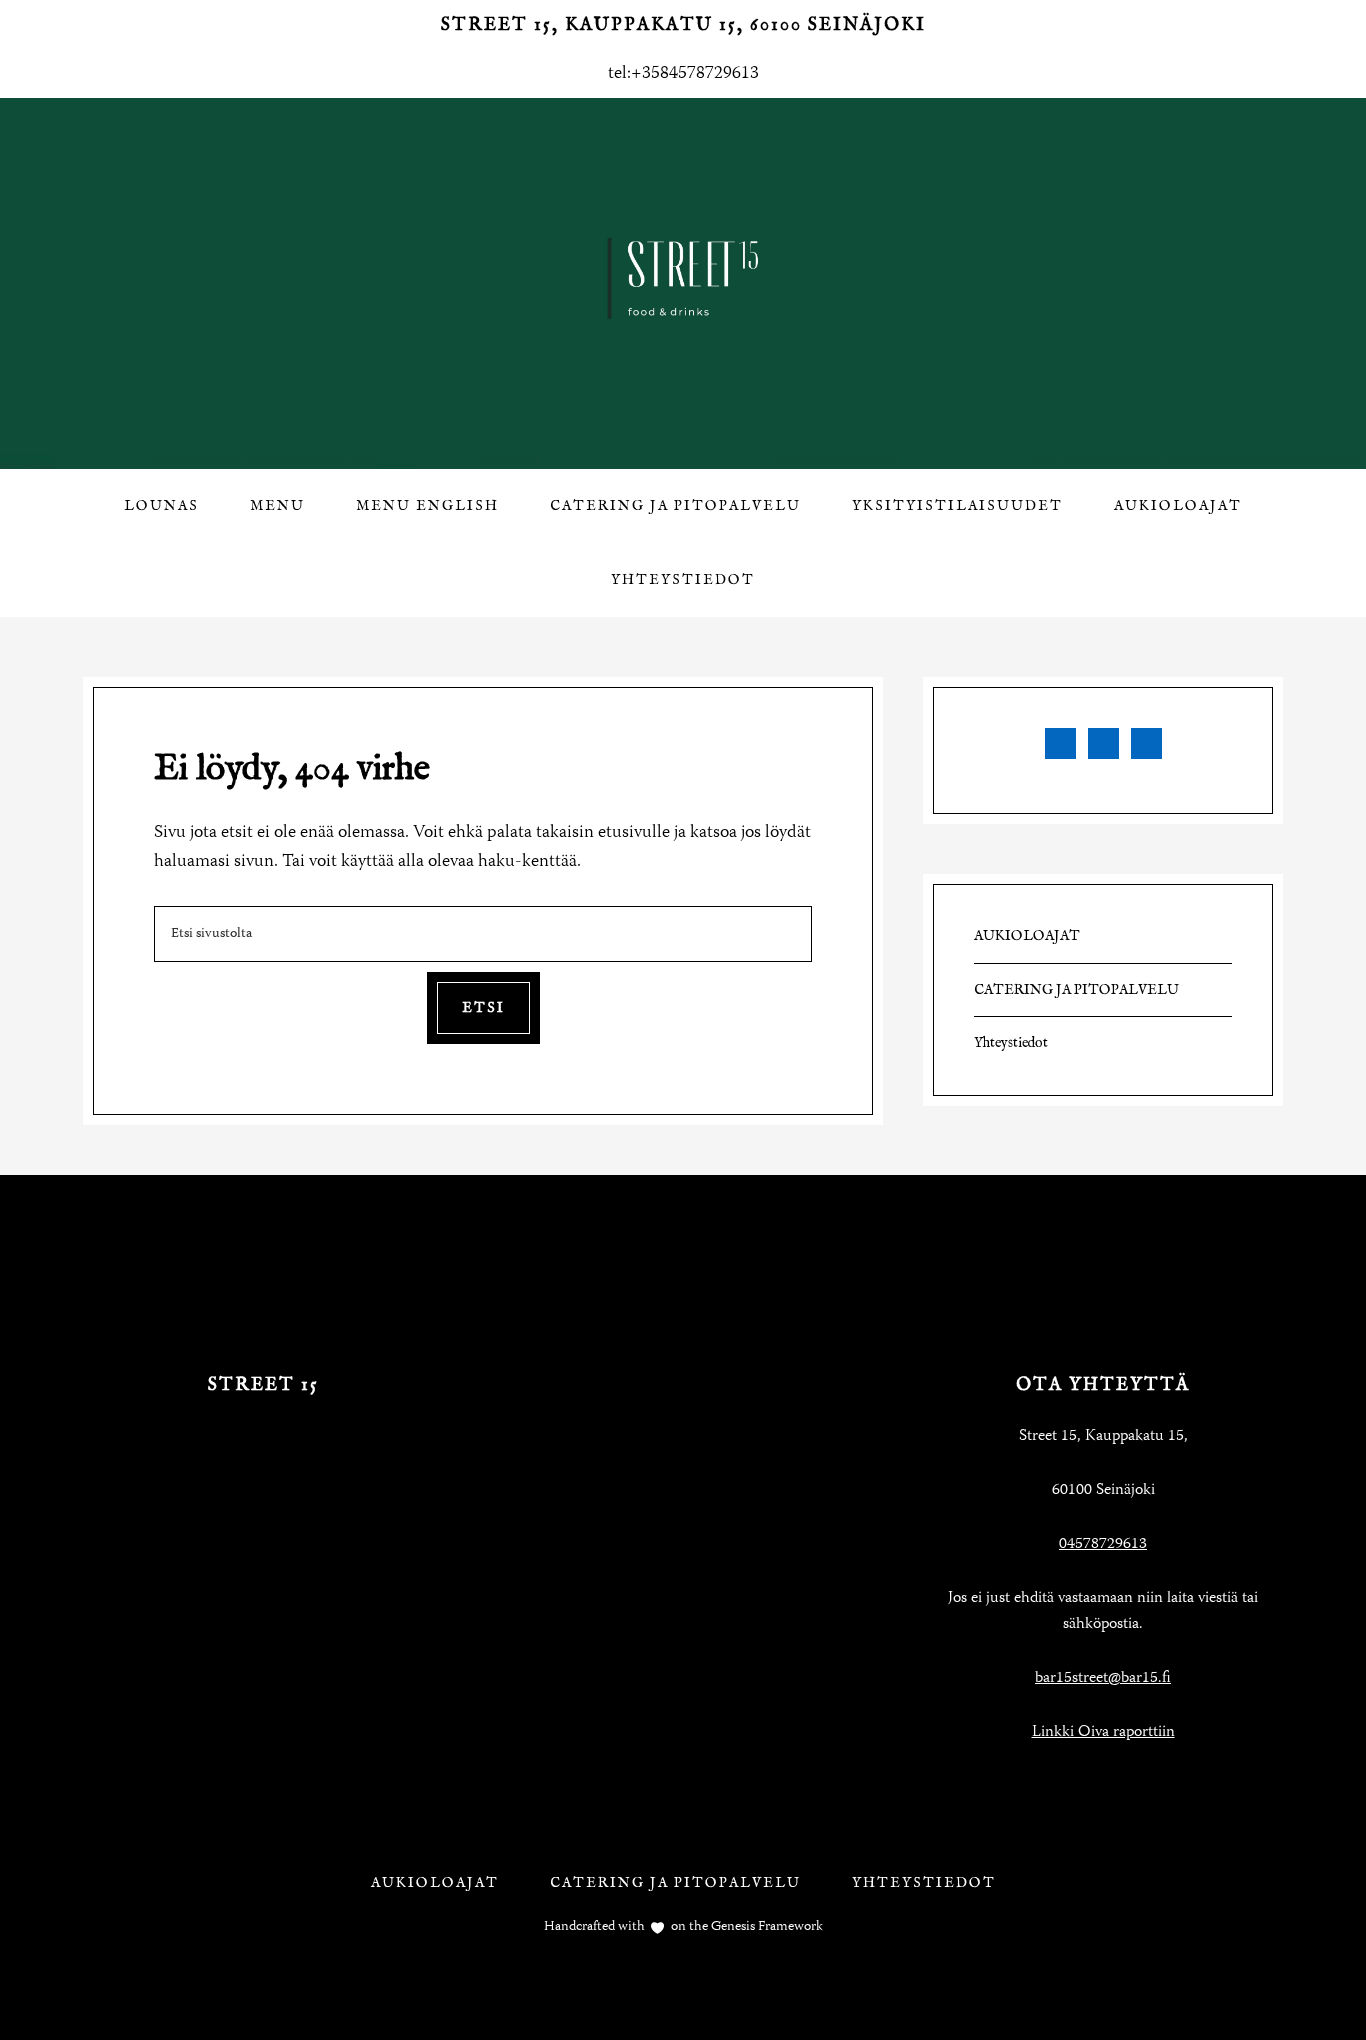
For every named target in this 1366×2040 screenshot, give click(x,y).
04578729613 (1103, 1545)
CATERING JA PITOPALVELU (1076, 990)
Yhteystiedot (1011, 1043)
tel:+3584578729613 (683, 74)
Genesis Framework (765, 1927)
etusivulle (634, 833)
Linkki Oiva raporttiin (1103, 1733)
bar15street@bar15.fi (1103, 1679)
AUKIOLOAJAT (1027, 936)
